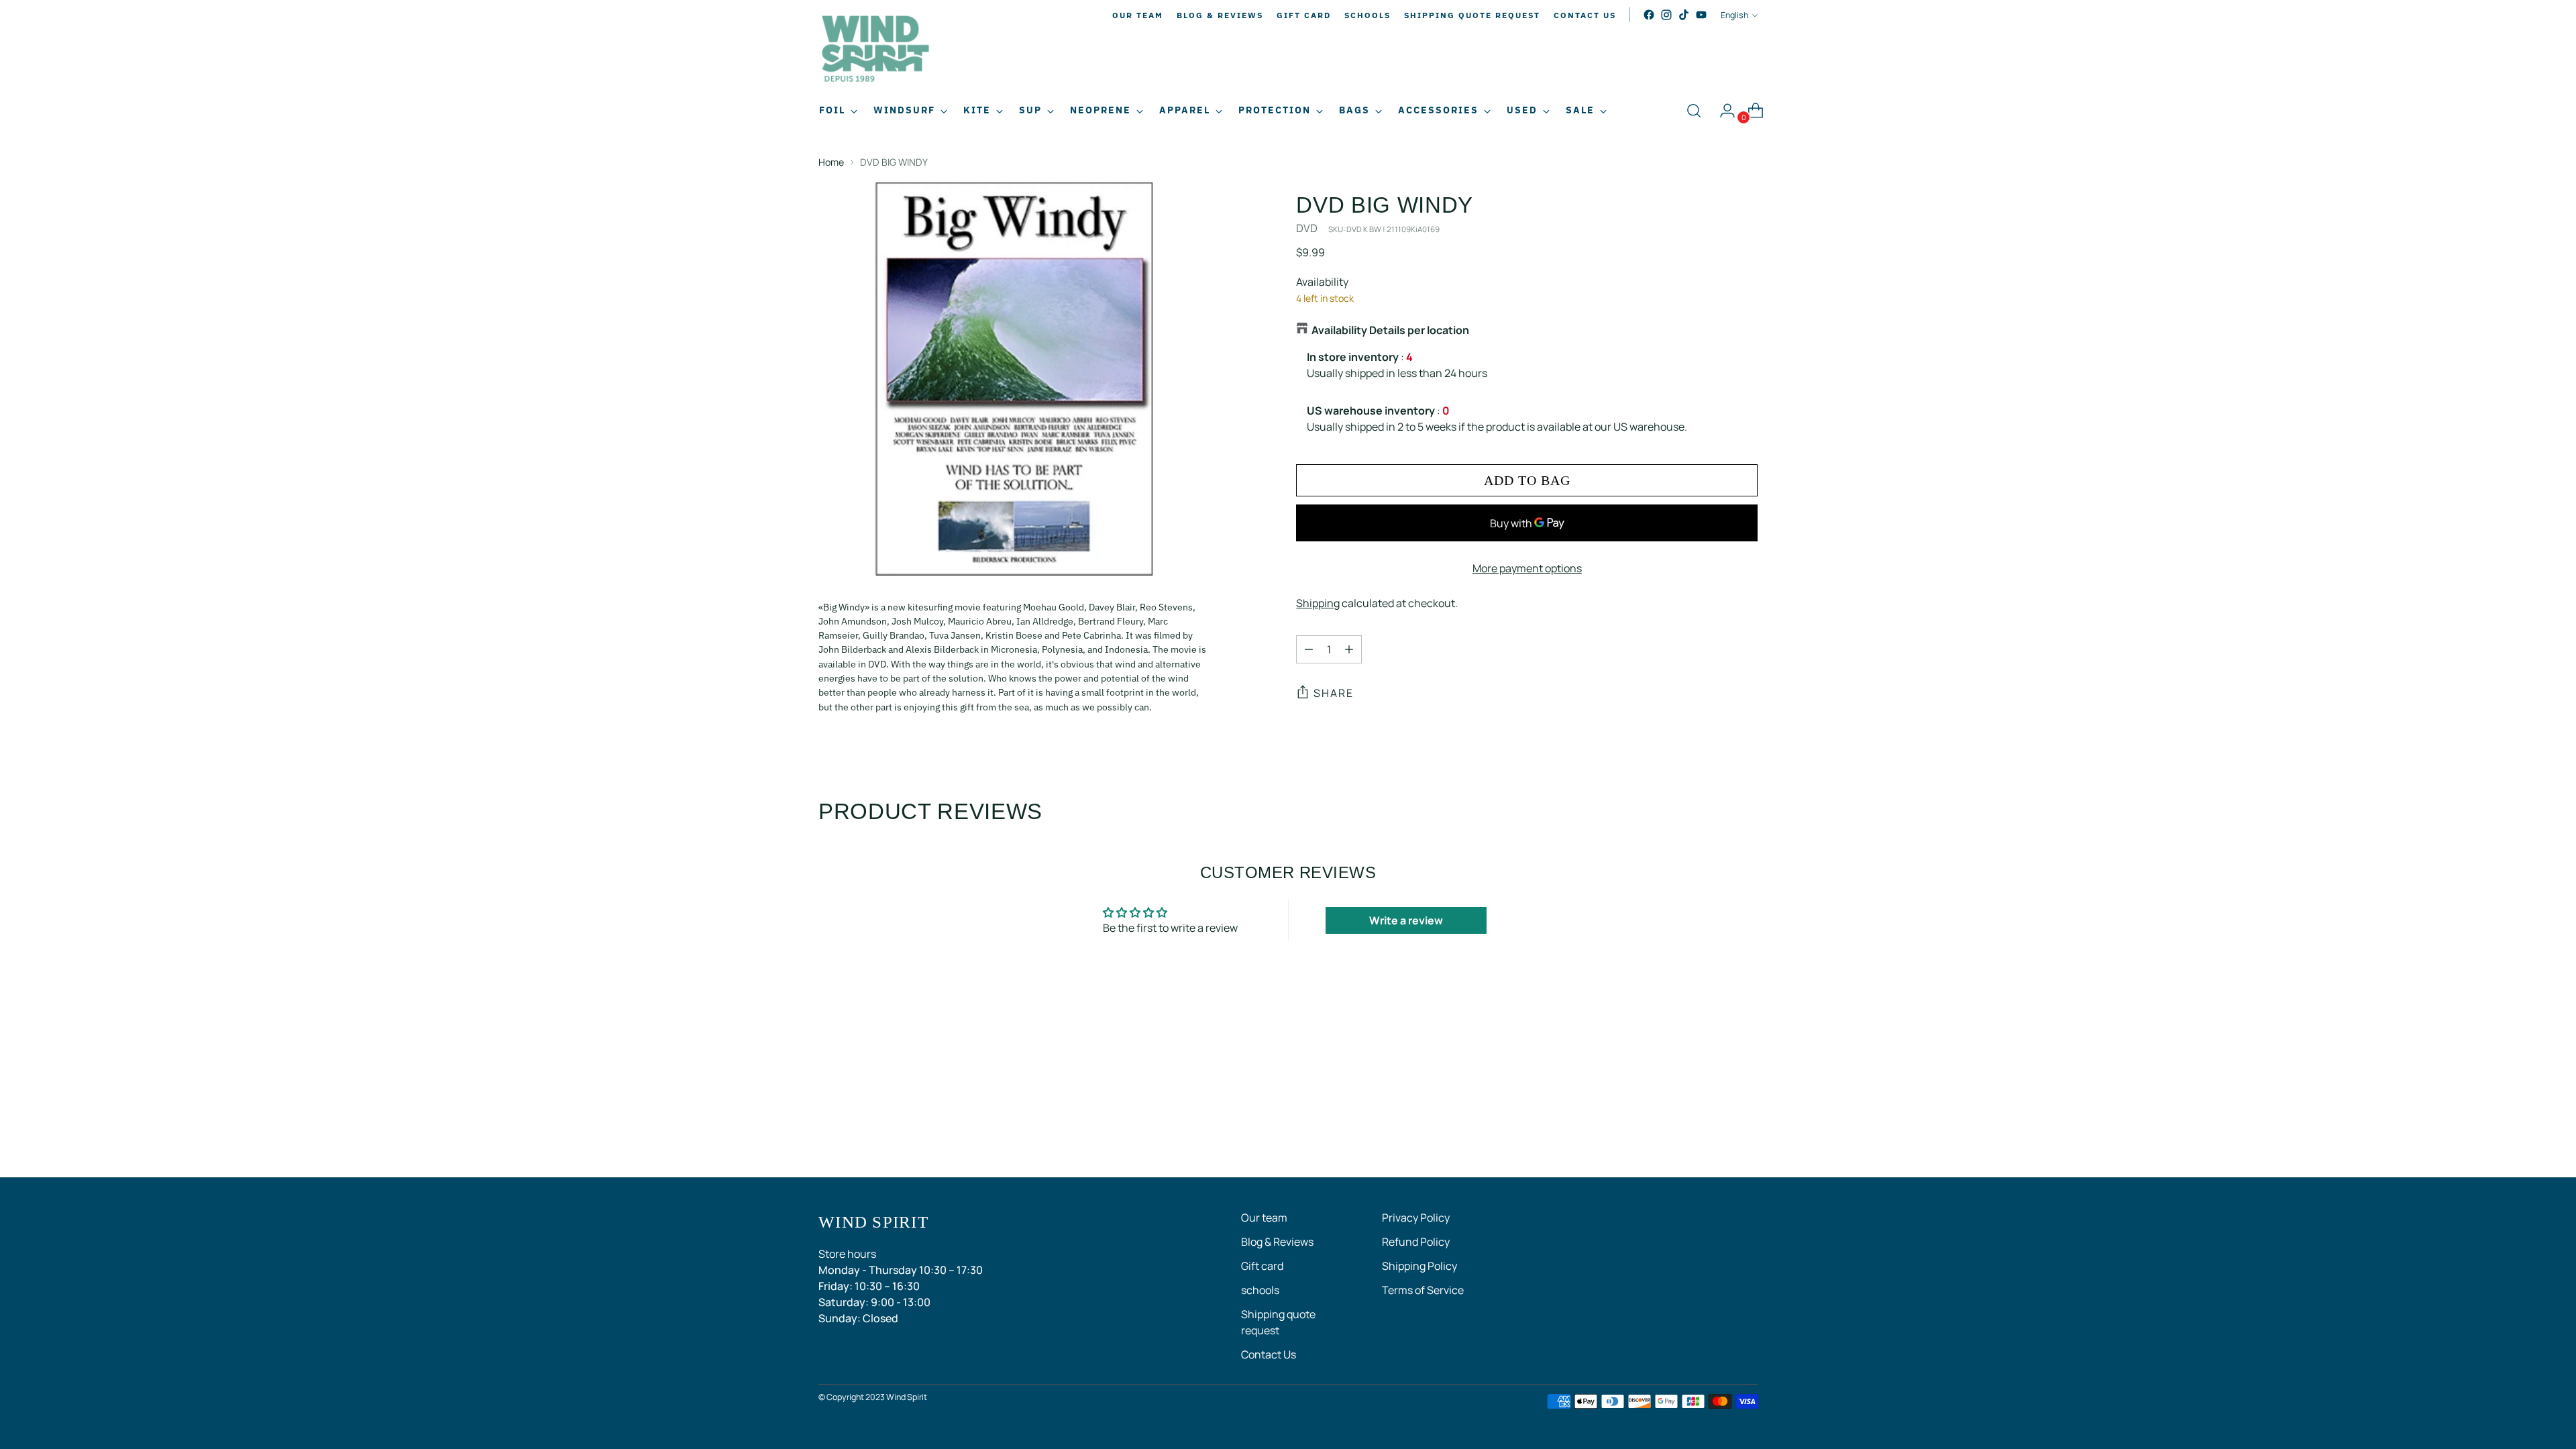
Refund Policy (1416, 1242)
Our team (1264, 1218)
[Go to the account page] (1722, 111)
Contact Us (1269, 1354)
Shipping (1318, 603)
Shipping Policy (1419, 1266)
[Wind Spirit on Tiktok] (1684, 15)
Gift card (1262, 1266)
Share (1334, 693)
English (1734, 15)
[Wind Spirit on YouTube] (1701, 15)
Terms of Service (1423, 1290)
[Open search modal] (1694, 111)
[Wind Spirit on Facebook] (1649, 15)
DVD (1307, 228)
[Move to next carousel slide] (1746, 1053)
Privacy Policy (1416, 1218)
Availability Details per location (1390, 330)
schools (1260, 1290)
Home (831, 162)
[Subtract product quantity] (1309, 649)
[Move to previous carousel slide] (1715, 1053)
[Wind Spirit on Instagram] (1666, 15)
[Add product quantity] (1349, 649)
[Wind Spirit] (875, 51)
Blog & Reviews (1277, 1242)
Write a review (1406, 920)
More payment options (1527, 568)
